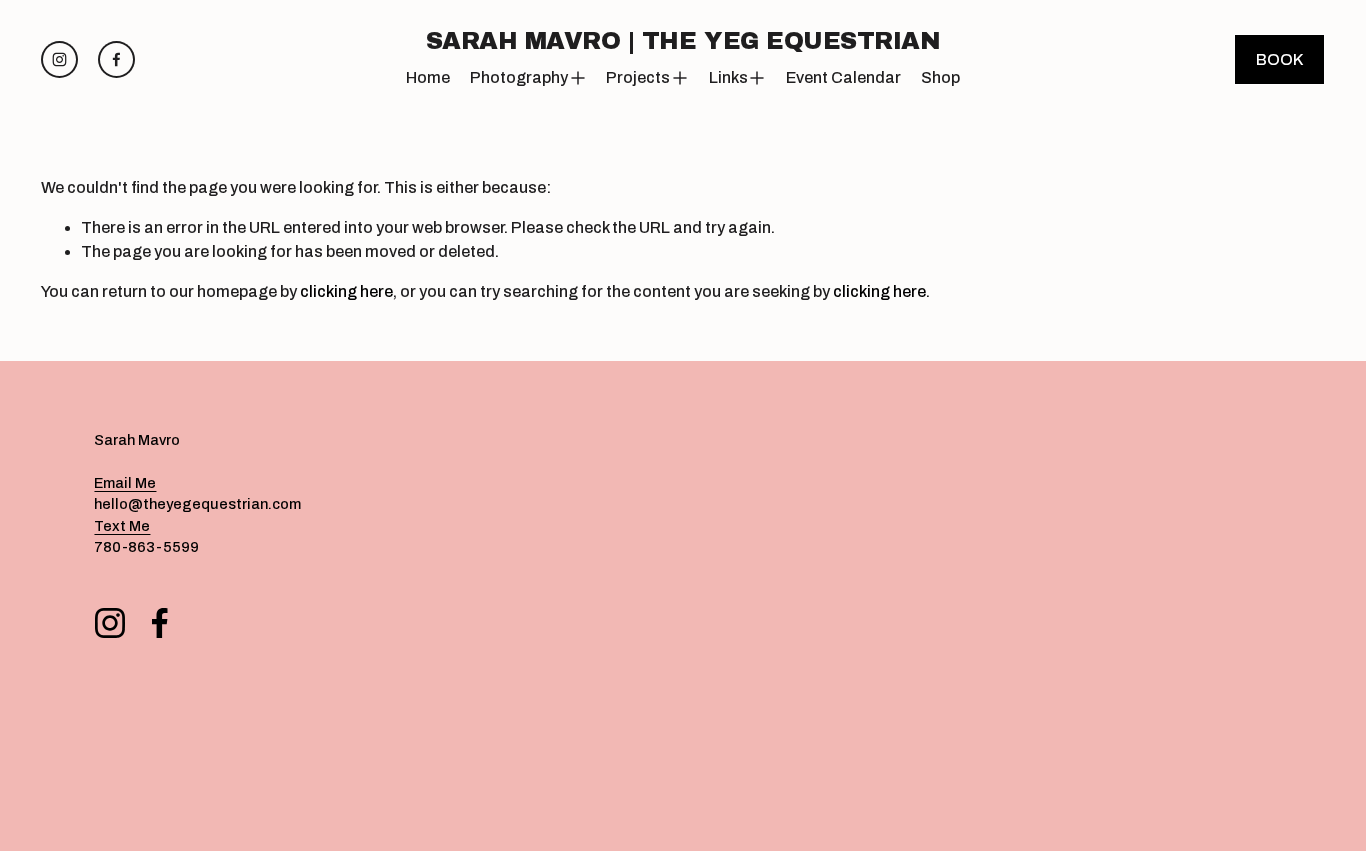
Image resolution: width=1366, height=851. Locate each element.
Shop (940, 77)
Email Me (125, 483)
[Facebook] (116, 59)
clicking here (346, 291)
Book (1279, 59)
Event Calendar (843, 77)
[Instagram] (59, 59)
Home (428, 77)
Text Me (122, 526)
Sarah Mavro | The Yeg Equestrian (683, 41)
